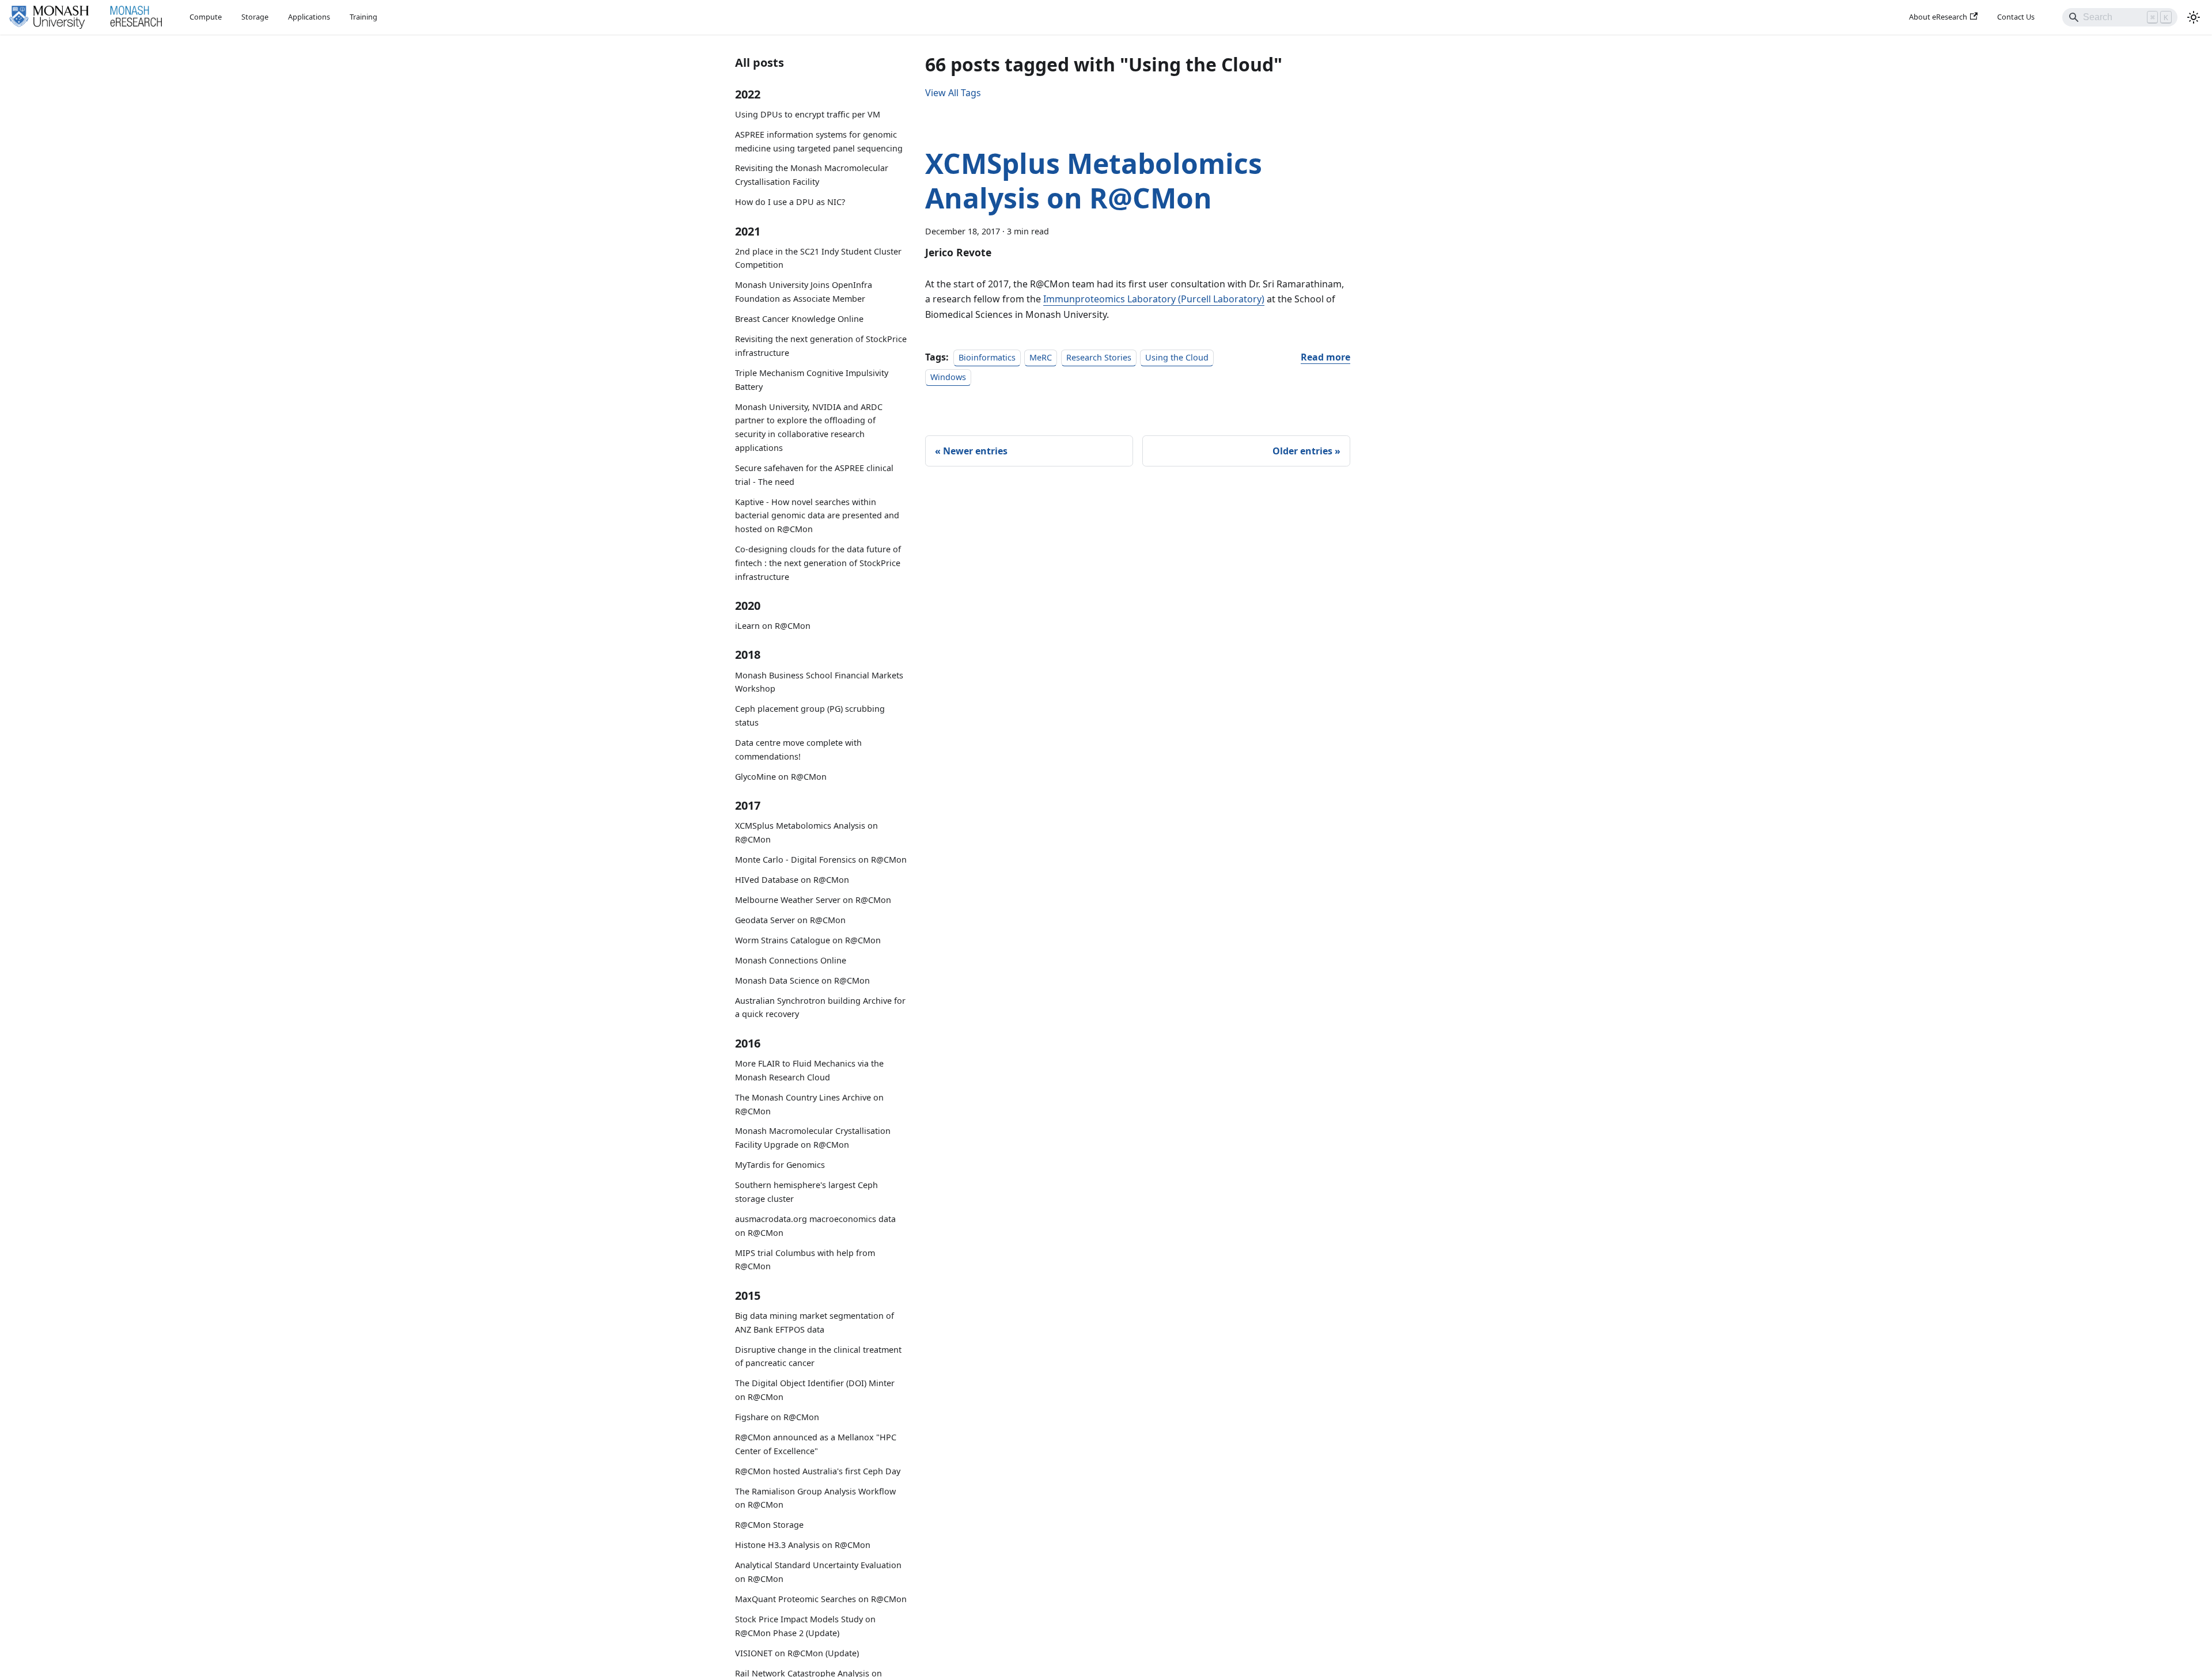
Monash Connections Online (791, 960)
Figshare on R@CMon (777, 1417)
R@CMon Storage (769, 1525)
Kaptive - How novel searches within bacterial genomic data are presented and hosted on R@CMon (817, 516)
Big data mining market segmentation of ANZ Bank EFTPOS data (815, 1323)
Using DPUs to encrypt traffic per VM (808, 114)
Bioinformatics (987, 357)
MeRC (1041, 357)
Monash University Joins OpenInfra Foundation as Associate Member (804, 292)
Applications (309, 17)
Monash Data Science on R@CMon (802, 980)
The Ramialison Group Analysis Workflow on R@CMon (815, 1498)
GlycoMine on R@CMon (781, 777)
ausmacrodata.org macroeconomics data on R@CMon (815, 1226)
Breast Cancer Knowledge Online (799, 319)
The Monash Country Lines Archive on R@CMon (809, 1104)
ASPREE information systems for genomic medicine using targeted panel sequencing (819, 141)
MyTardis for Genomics (780, 1165)
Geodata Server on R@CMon (790, 920)
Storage (255, 17)
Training (363, 17)
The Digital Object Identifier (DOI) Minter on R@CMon (815, 1390)
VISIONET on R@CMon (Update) (797, 1653)
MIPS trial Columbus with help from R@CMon (805, 1260)
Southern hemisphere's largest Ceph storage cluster (806, 1192)
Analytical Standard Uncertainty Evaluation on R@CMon (818, 1572)
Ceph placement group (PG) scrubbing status (810, 716)
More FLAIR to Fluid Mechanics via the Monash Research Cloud (809, 1070)
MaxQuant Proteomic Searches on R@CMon (821, 1599)
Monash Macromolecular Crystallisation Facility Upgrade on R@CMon (813, 1138)
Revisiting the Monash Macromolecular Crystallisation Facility (812, 175)
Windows (948, 377)
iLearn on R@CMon (773, 626)
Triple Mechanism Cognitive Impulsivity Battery (812, 380)
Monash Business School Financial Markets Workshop (819, 682)
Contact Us (2016, 17)
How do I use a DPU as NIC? (790, 202)
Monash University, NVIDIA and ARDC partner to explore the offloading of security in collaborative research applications (809, 427)
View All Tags (953, 93)
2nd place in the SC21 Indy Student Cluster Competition (818, 258)
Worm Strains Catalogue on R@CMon (808, 940)
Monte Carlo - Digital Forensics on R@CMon (821, 860)
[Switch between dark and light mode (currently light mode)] (2194, 17)
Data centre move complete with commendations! (798, 750)
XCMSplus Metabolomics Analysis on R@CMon (806, 832)
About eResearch (1938, 17)
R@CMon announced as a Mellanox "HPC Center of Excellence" (816, 1444)
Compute (206, 17)
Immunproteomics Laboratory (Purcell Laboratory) (1154, 299)
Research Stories (1099, 357)
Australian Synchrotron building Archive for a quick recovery (820, 1008)
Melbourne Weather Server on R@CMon (813, 900)
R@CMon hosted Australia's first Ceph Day (818, 1471)
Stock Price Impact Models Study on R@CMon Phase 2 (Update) (805, 1626)
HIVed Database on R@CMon (792, 880)
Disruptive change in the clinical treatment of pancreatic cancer (818, 1357)
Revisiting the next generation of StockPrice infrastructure (821, 346)
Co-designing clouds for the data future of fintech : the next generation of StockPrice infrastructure (818, 563)
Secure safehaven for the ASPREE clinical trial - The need (814, 475)
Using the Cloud (1177, 357)
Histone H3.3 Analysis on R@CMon (803, 1545)
